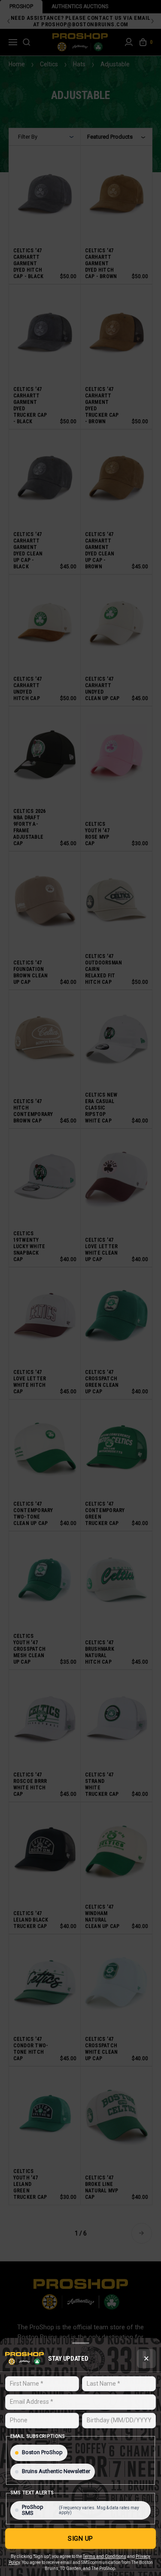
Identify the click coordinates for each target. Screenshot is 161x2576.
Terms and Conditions (105, 2556)
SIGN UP (80, 2539)
